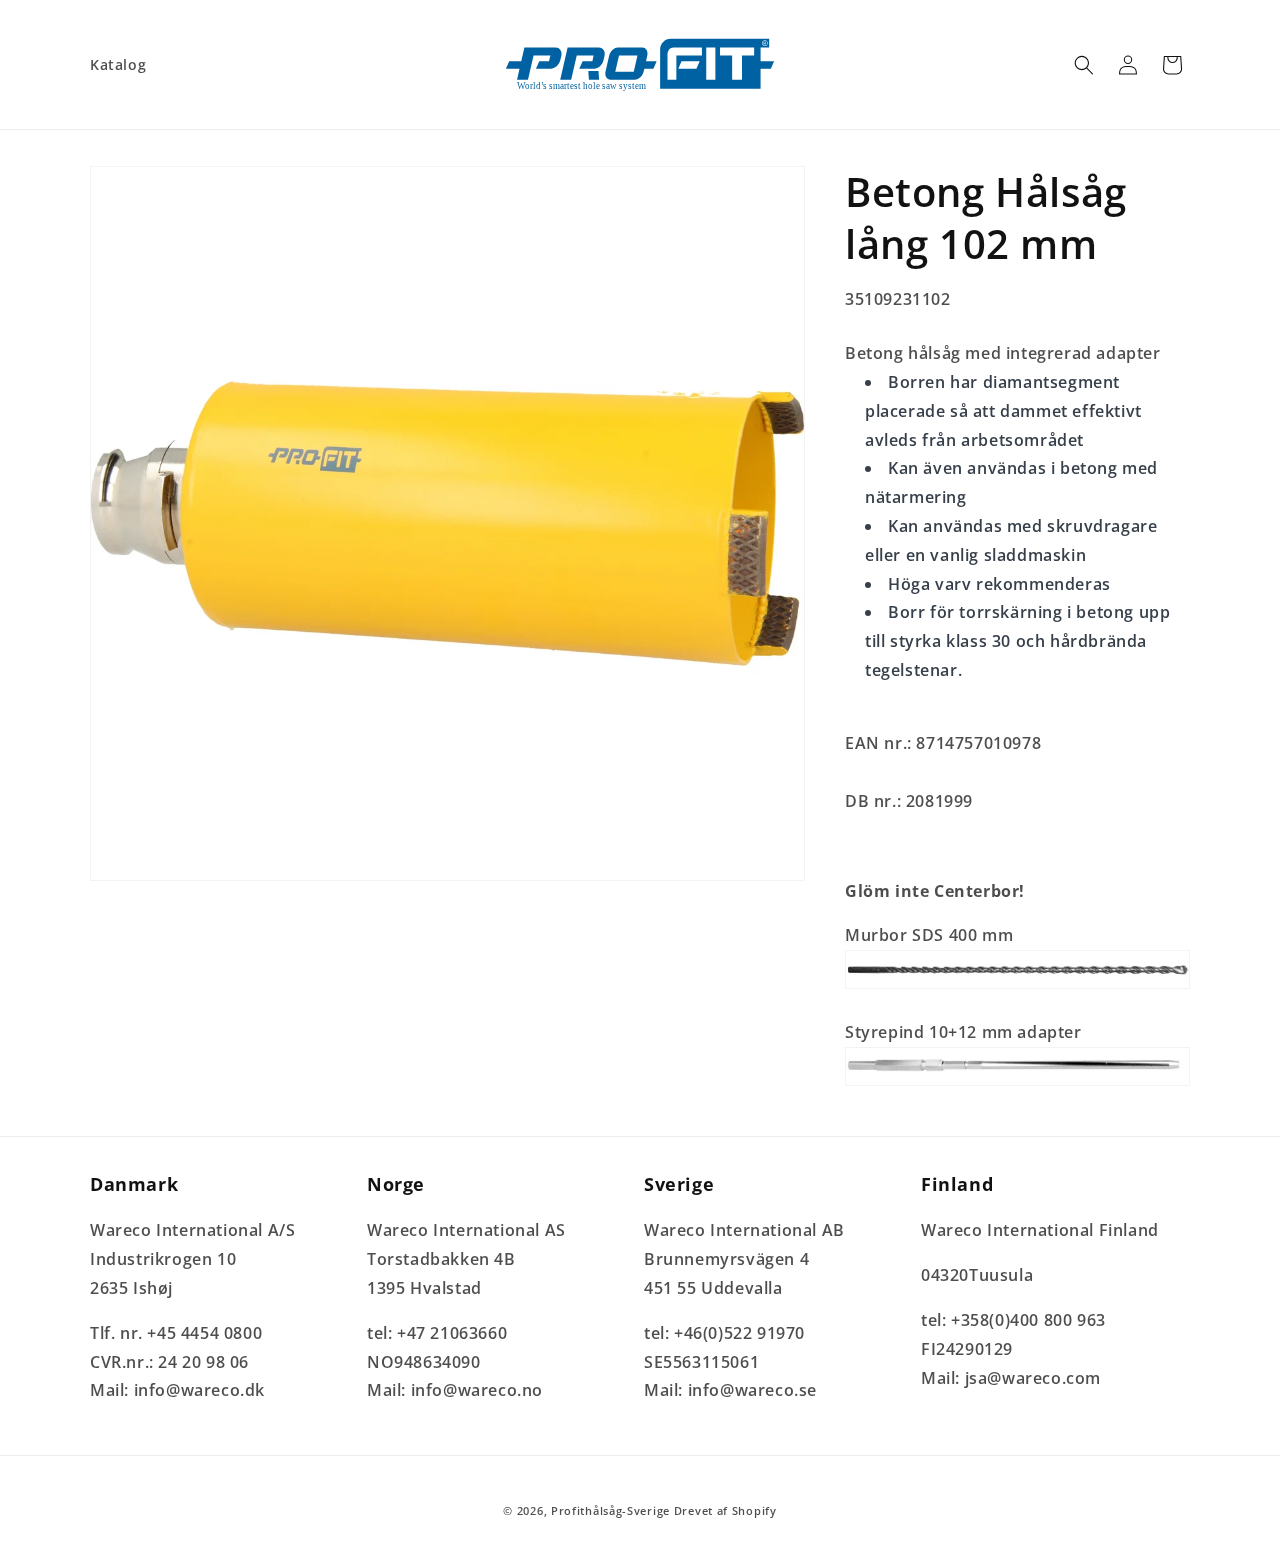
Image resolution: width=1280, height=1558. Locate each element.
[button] (1084, 65)
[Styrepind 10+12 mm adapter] (1017, 1084)
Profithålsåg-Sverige (610, 1510)
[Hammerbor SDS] (1017, 987)
